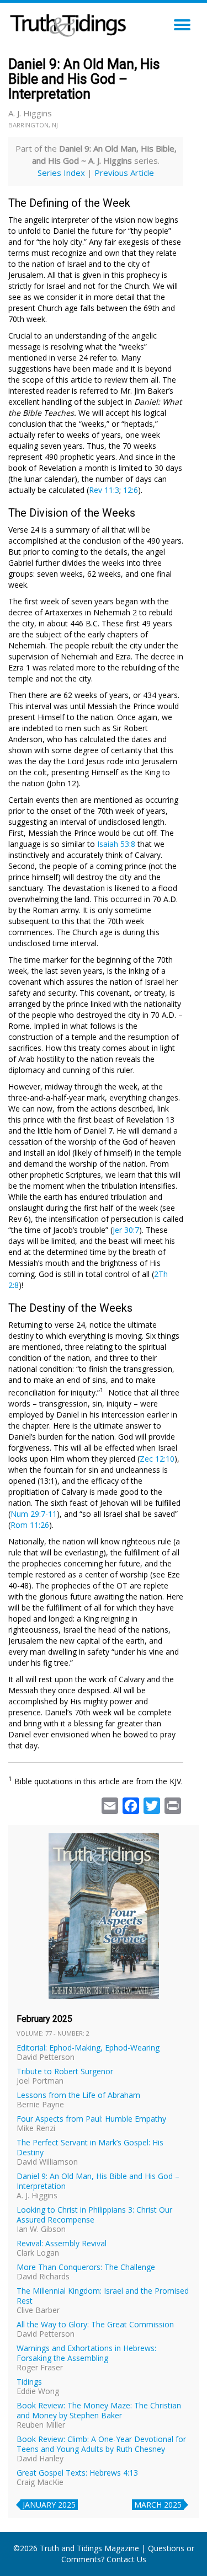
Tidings (29, 2382)
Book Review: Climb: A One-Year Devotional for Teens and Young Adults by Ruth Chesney (101, 2444)
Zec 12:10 (157, 1459)
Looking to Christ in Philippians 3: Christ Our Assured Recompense (94, 2215)
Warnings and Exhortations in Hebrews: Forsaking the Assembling (86, 2353)
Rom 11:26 (30, 1525)
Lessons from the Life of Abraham (78, 2095)
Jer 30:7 (126, 1230)
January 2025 (49, 2505)
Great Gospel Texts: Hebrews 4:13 (77, 2473)
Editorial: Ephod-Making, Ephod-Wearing (88, 2048)
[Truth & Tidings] (70, 22)
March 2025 (158, 2505)
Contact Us (126, 2559)
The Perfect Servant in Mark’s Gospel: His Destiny (90, 2147)
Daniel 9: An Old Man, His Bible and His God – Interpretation (98, 2181)
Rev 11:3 (104, 490)
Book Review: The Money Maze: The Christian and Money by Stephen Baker (99, 2410)
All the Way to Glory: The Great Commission (95, 2324)
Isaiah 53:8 (116, 844)
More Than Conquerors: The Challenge (86, 2267)
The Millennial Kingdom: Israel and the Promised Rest (103, 2296)
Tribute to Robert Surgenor (65, 2071)
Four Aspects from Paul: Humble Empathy (91, 2119)
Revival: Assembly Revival (62, 2243)
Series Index (61, 173)
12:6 (131, 490)
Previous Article (124, 173)
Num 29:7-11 (34, 1514)
